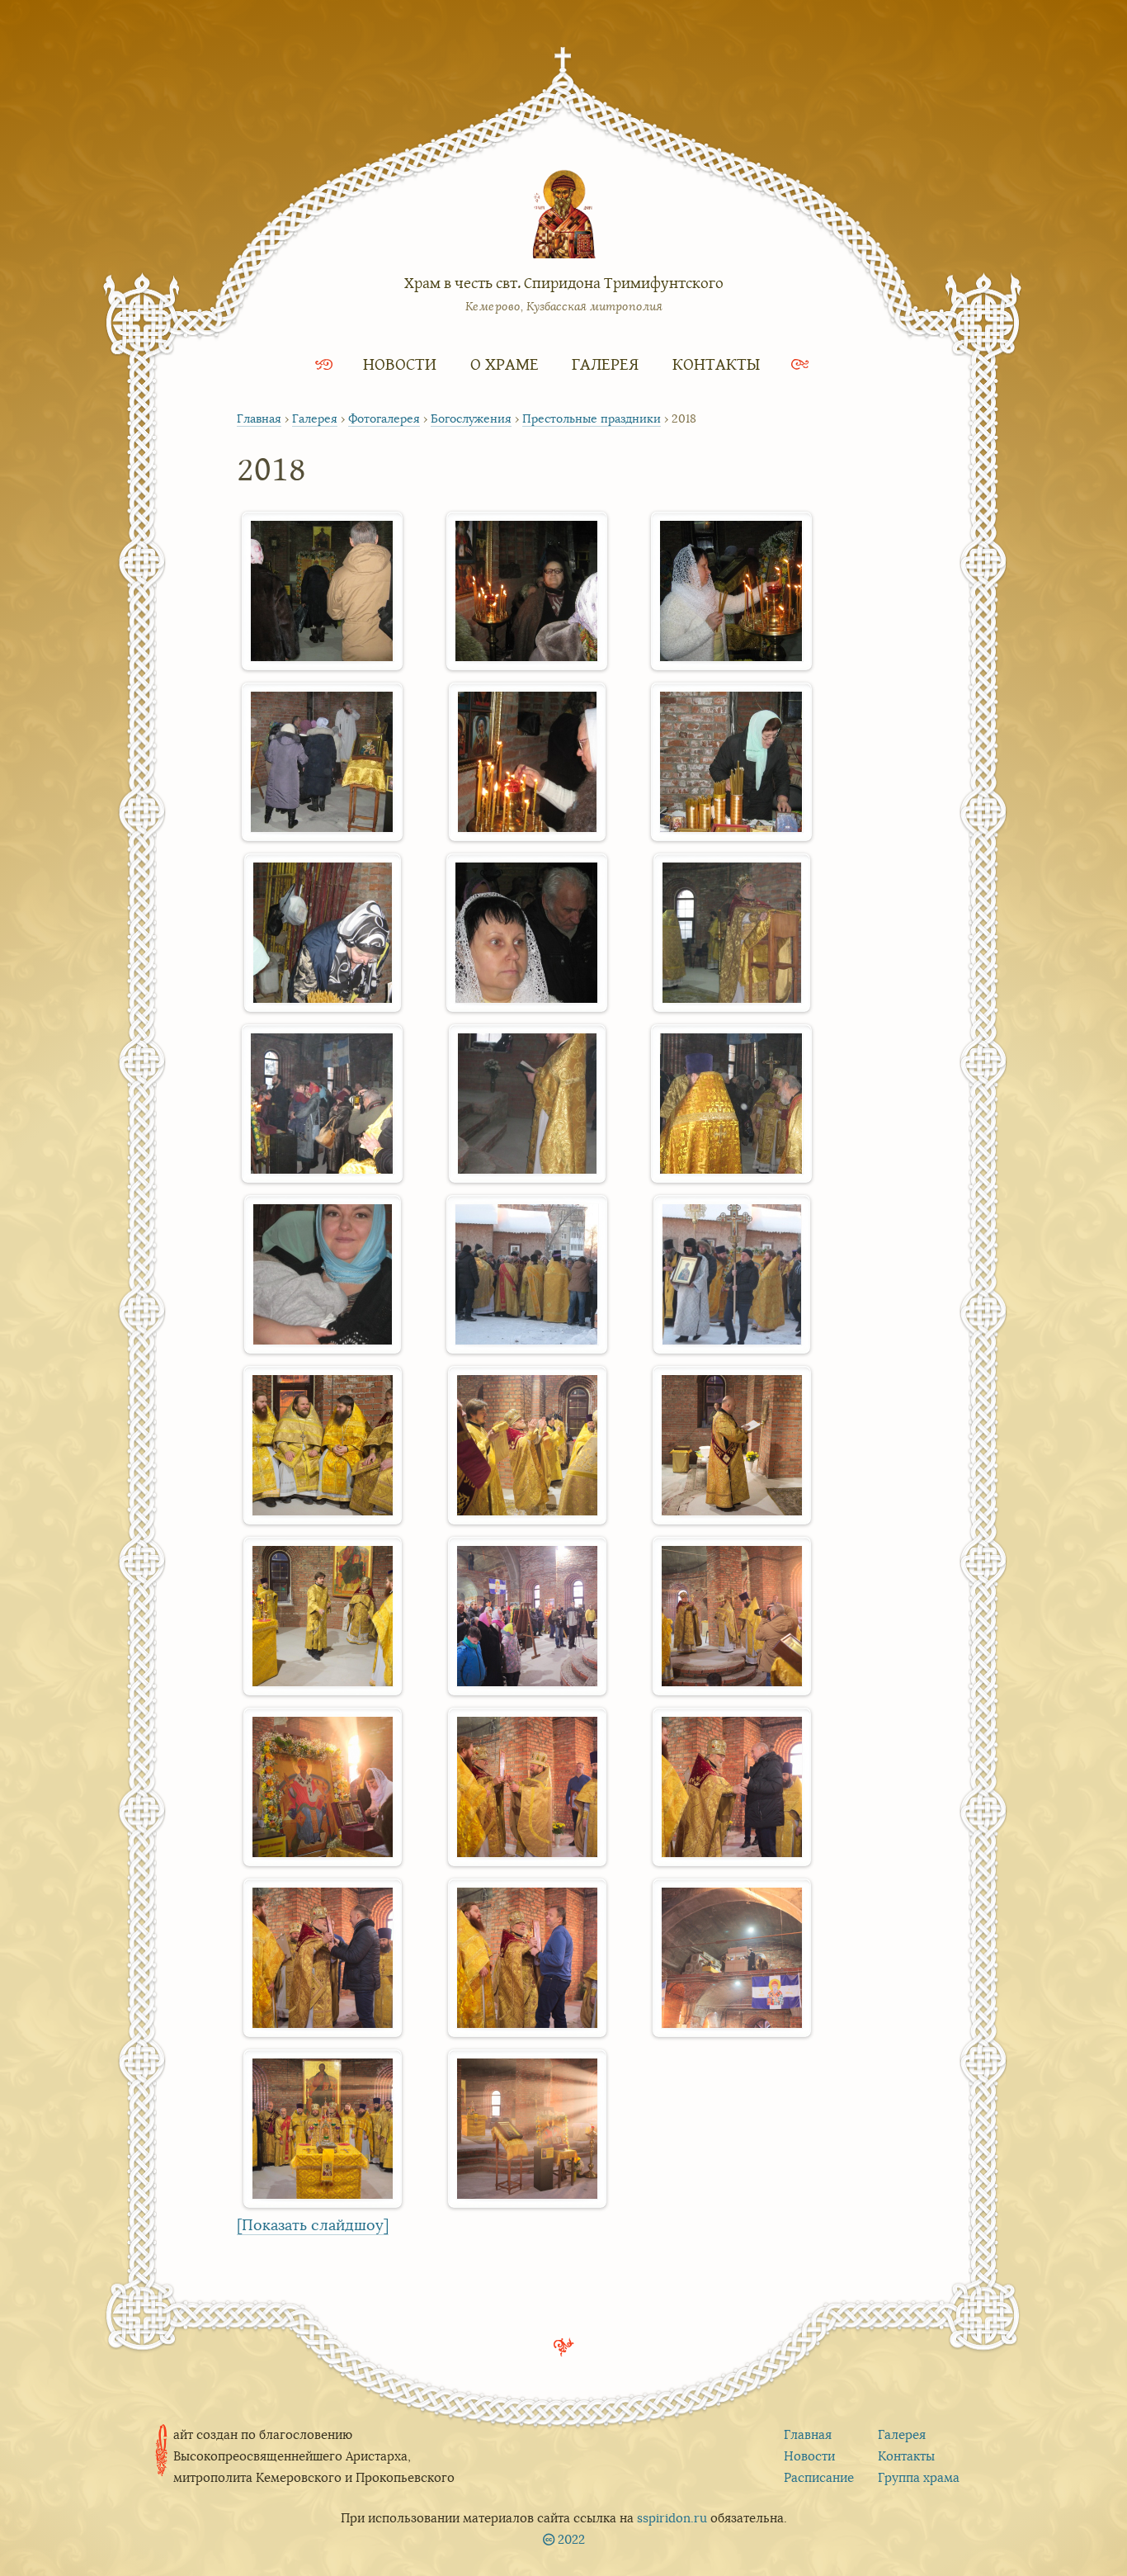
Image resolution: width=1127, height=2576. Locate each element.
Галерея (605, 364)
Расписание (819, 2477)
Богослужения (471, 418)
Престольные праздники (592, 418)
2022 (571, 2539)
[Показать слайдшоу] (313, 2225)
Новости (400, 364)
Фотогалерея (384, 418)
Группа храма (919, 2477)
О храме (505, 364)
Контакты (716, 364)
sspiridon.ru (672, 2518)
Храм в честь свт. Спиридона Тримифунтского (564, 282)
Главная (259, 418)
